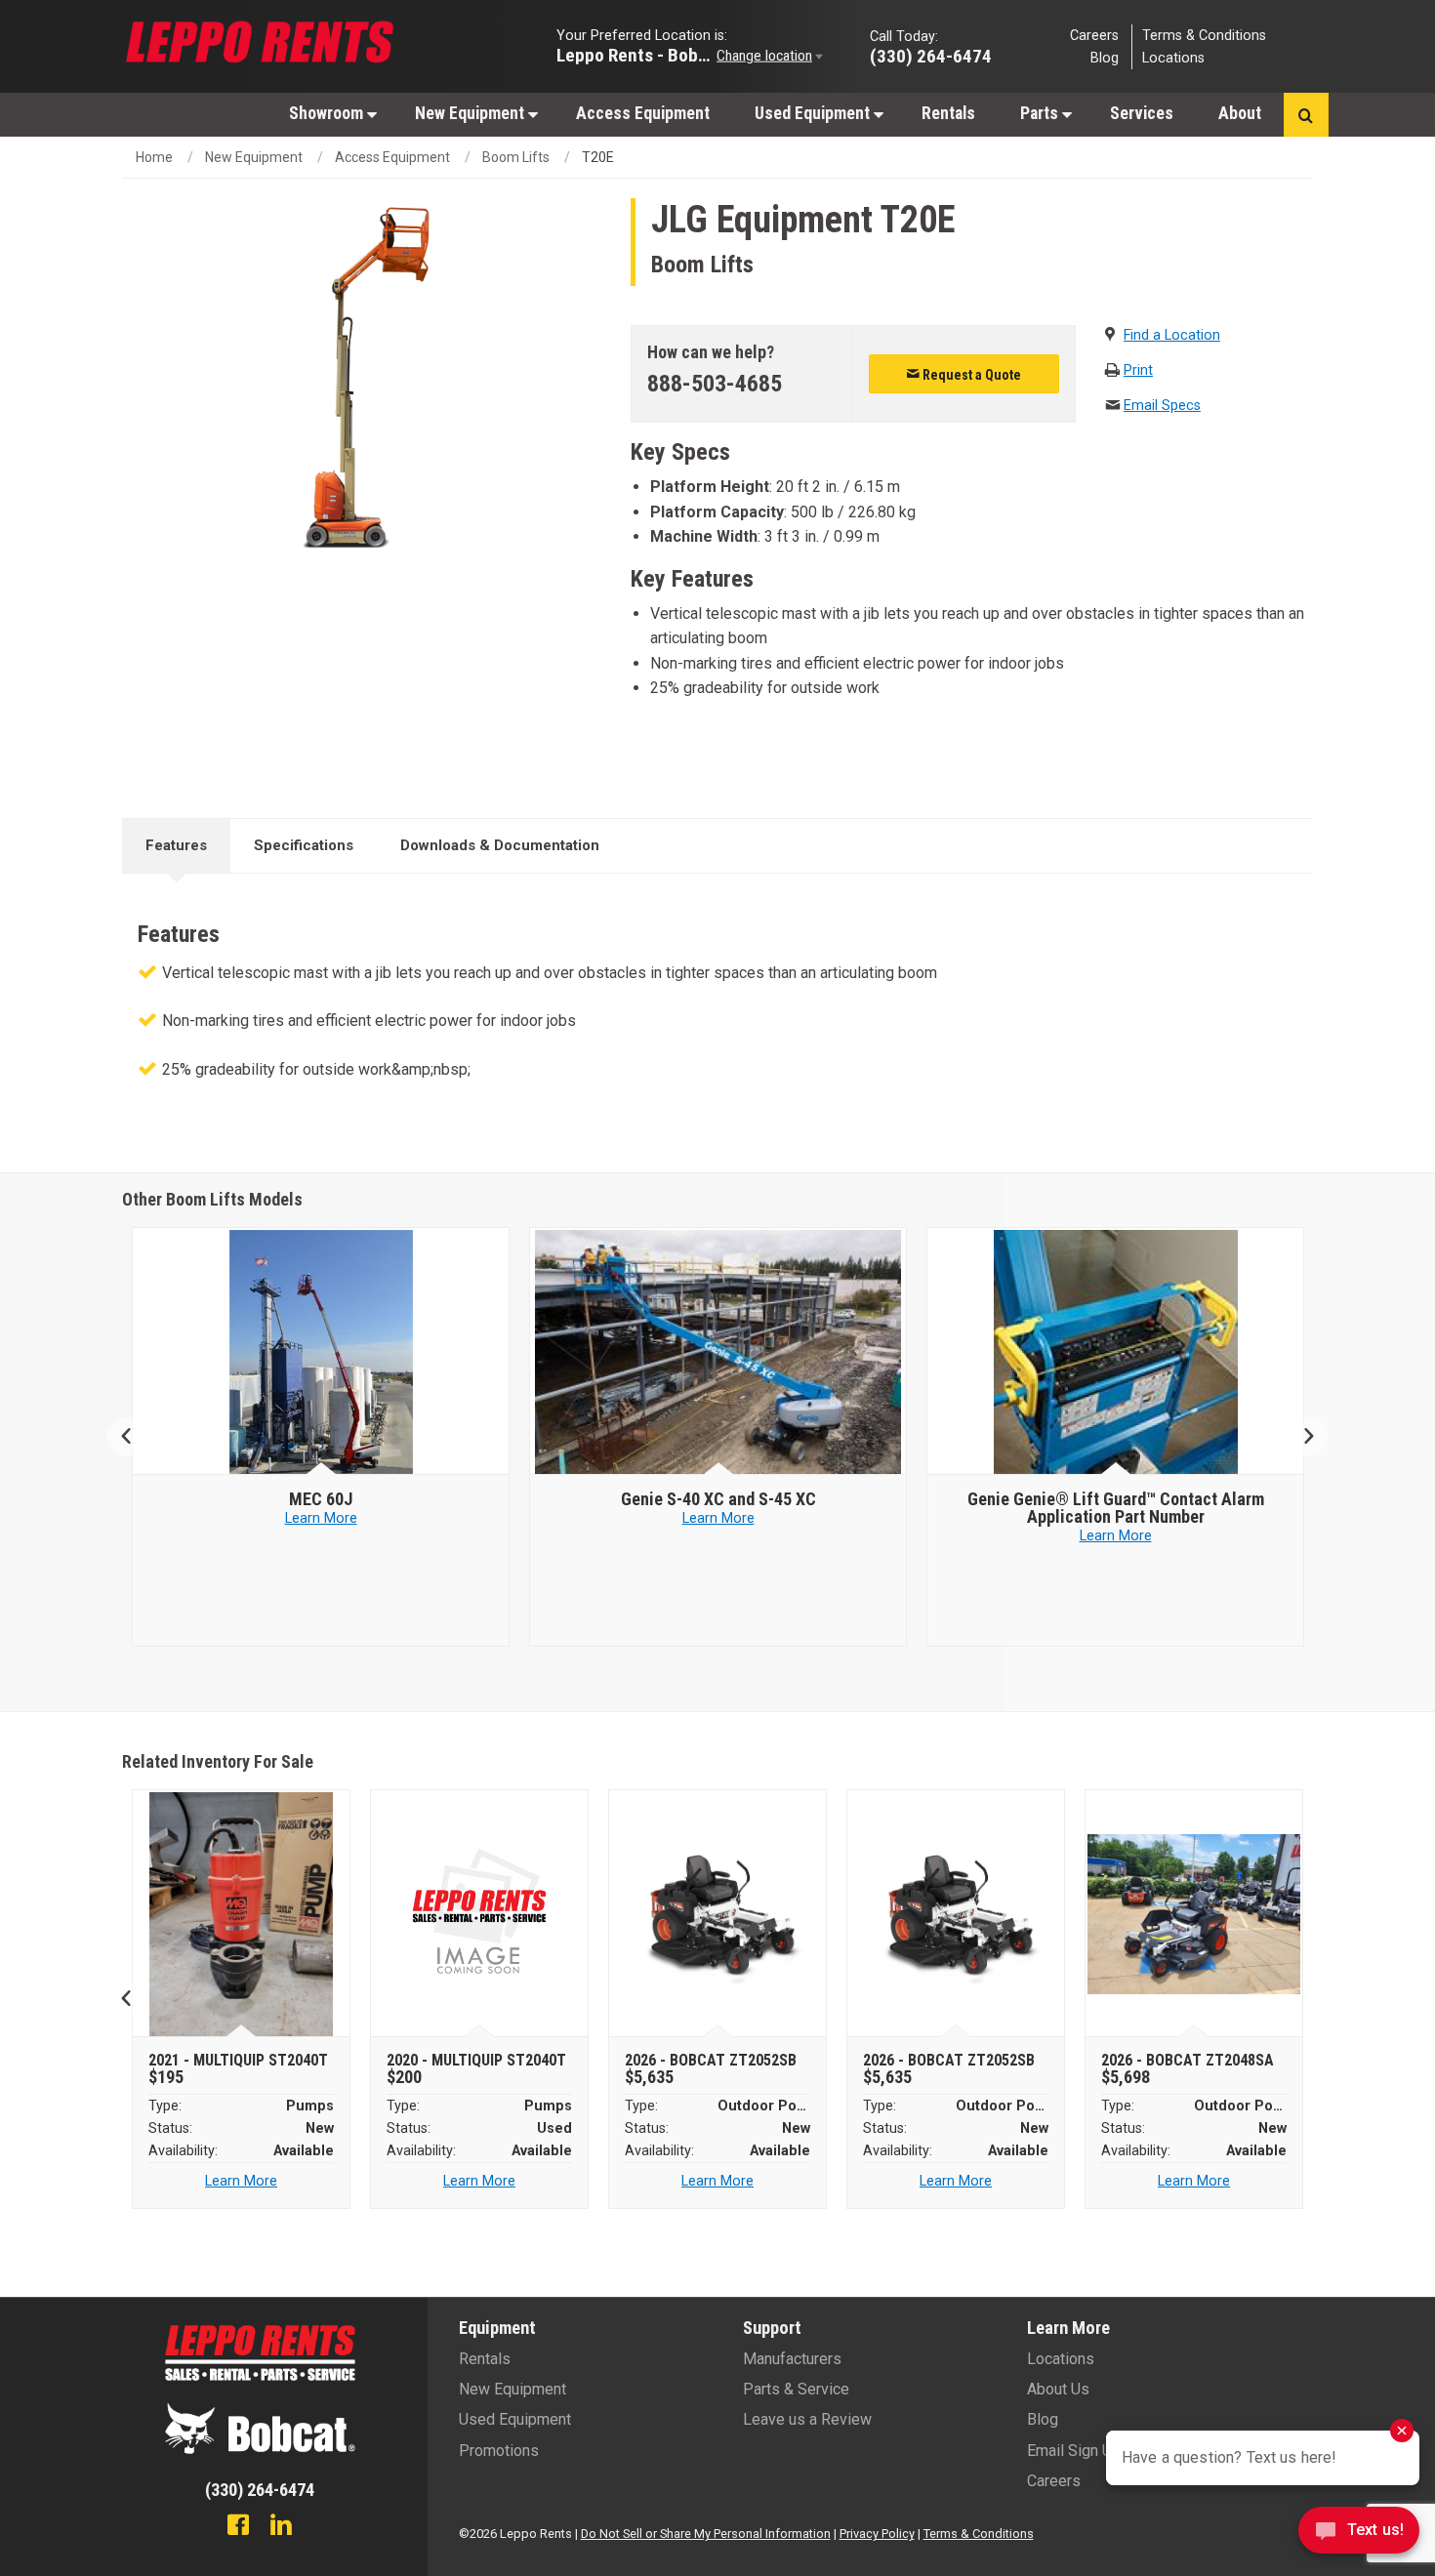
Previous (134, 1437)
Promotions (499, 2451)
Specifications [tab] (304, 845)
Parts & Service (796, 2389)
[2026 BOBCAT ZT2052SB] (718, 1914)
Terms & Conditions (1204, 35)
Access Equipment (643, 113)
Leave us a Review (807, 2419)
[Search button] (1306, 115)
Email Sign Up (1074, 2451)
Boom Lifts (516, 157)
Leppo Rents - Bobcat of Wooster (635, 54)
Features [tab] (176, 845)
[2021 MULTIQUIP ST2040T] (242, 1914)
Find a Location (1172, 335)
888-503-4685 (715, 384)
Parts (1041, 113)
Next (1301, 1437)
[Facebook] (238, 2527)
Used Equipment (814, 113)
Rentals (948, 113)
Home (154, 157)
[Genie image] (718, 1352)
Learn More (321, 1518)
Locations (1173, 58)
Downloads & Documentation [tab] (500, 845)
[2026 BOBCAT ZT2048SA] (1194, 1914)
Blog (1105, 58)
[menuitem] (329, 113)
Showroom (328, 113)
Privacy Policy (877, 2534)
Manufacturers (792, 2359)
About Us (1058, 2389)
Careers (1094, 35)
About (1240, 113)
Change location (764, 55)
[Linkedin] (281, 2527)
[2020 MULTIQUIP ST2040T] (480, 1914)
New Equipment (471, 113)
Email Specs (1162, 406)
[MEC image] (321, 1352)
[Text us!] (1359, 2535)
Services (1142, 113)
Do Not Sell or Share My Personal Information (706, 2534)
